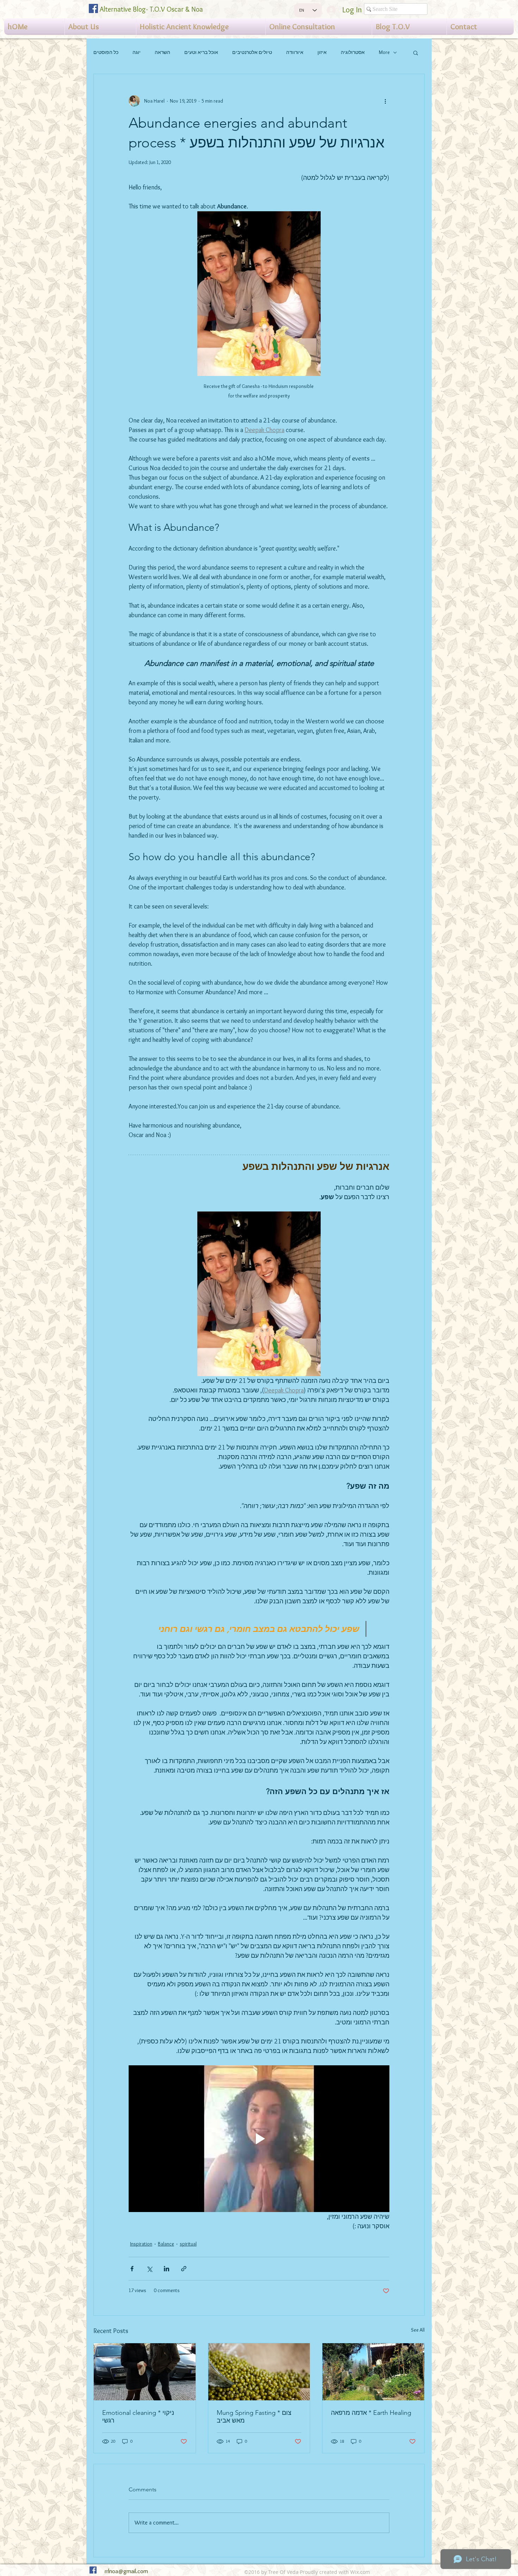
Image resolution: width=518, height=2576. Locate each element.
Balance (166, 2244)
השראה (162, 52)
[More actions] (385, 101)
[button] (416, 53)
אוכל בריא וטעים (201, 52)
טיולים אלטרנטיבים (252, 52)
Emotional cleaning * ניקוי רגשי (138, 2417)
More (384, 52)
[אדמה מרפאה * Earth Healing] (373, 2372)
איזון (322, 52)
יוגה (137, 52)
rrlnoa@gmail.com (126, 2571)
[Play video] (259, 2139)
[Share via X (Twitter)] (149, 2269)
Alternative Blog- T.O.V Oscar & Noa (151, 9)
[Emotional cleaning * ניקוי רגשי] (145, 2372)
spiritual (188, 2244)
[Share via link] (184, 2269)
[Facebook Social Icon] (93, 8)
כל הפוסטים (106, 52)
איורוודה (295, 52)
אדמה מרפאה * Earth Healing (371, 2413)
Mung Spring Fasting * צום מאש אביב (254, 2417)
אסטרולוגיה (353, 52)
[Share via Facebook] (132, 2269)
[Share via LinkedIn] (166, 2269)
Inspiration (141, 2244)
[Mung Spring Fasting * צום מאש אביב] (259, 2372)
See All (418, 2330)
